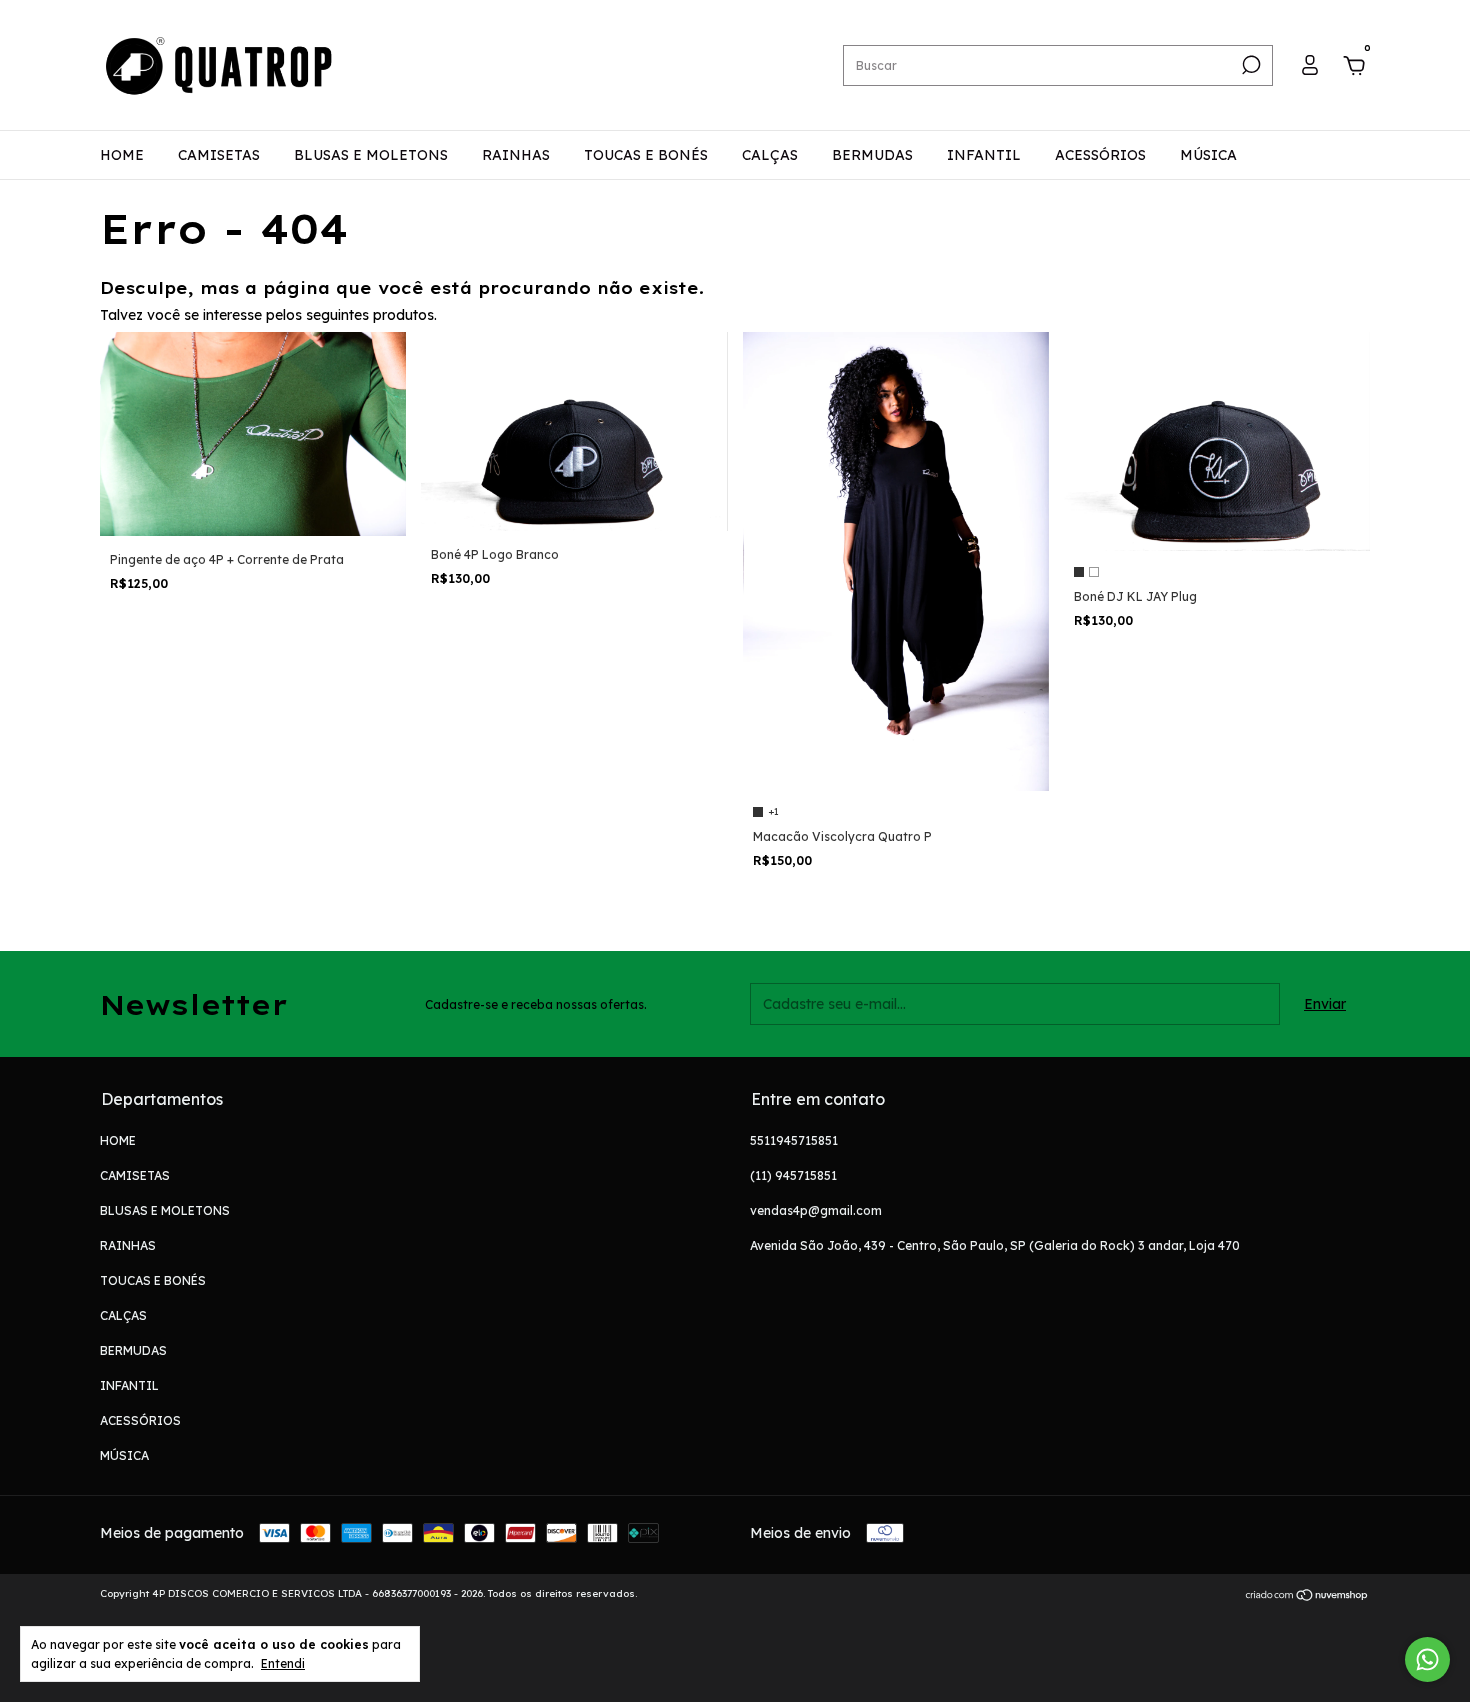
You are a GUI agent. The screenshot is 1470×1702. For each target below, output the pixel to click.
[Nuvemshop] (1307, 1596)
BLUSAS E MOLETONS (371, 155)
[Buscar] (1249, 65)
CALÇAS (770, 155)
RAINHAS (516, 155)
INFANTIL (984, 155)
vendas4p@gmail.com (816, 1210)
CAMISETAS (219, 155)
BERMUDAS (872, 155)
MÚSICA (1208, 155)
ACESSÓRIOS (1100, 155)
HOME (122, 155)
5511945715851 (794, 1140)
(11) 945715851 (793, 1175)
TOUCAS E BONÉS (646, 155)
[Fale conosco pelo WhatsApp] (1427, 1659)
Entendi (283, 1663)
